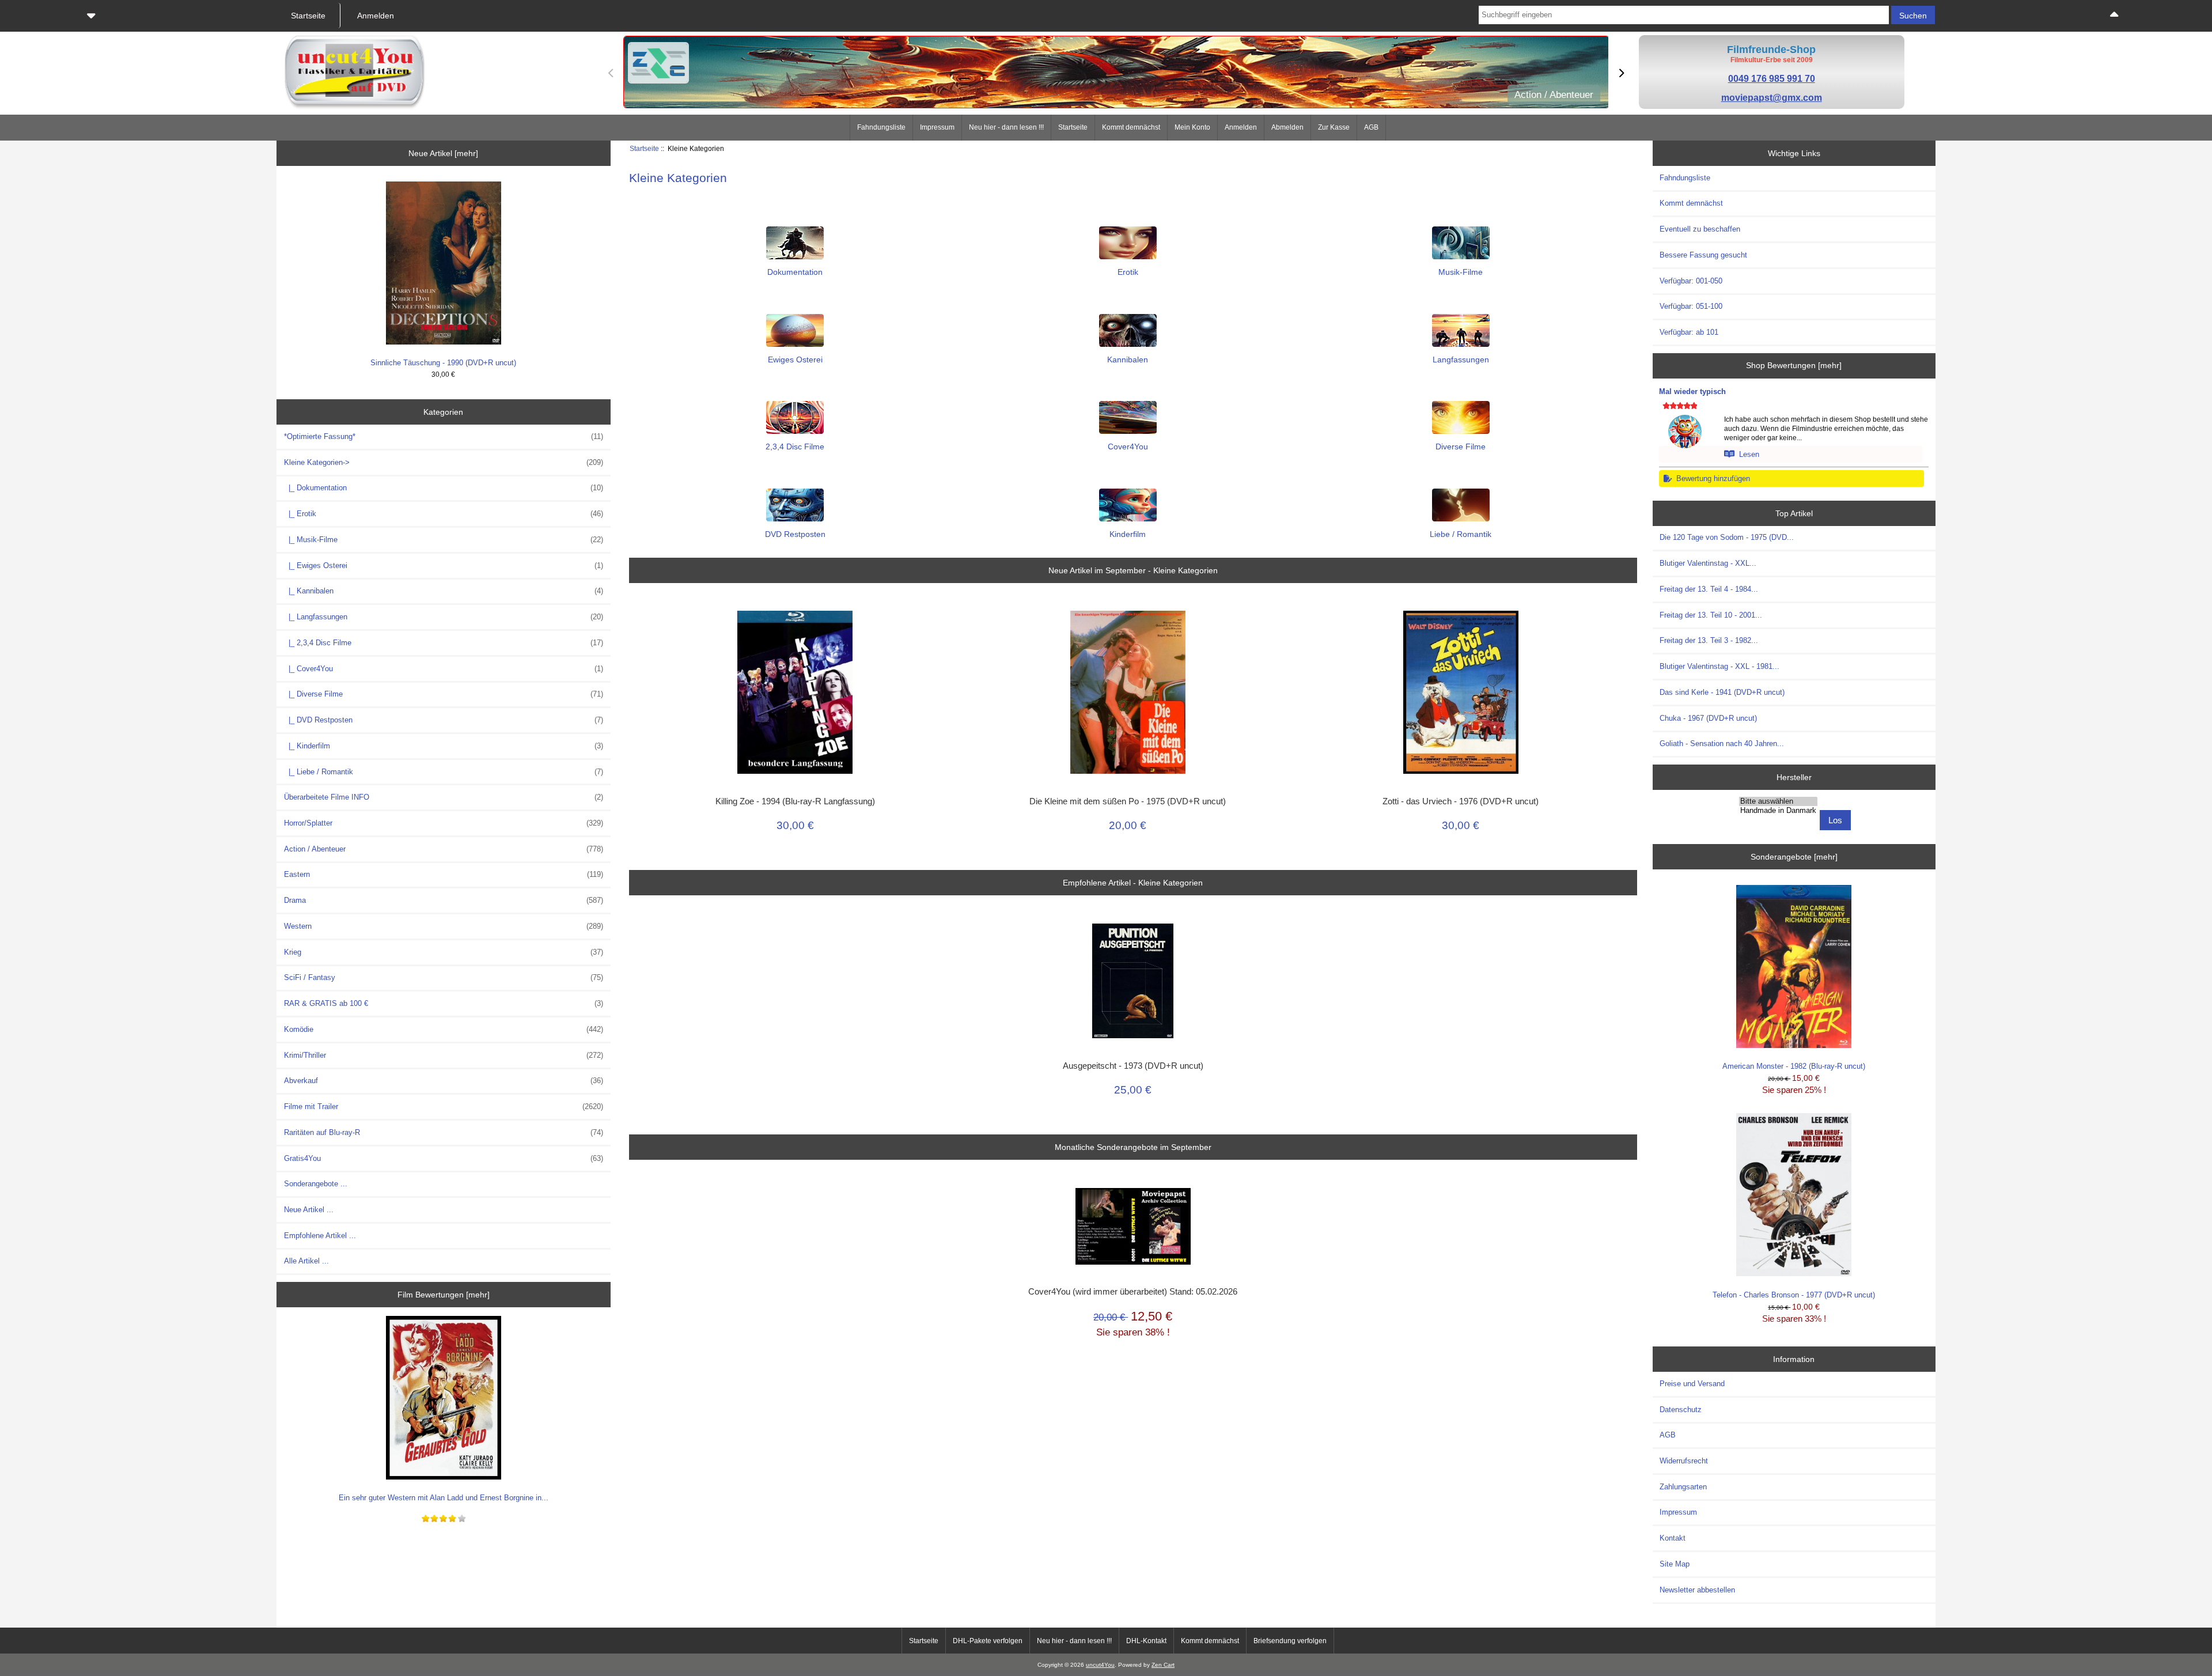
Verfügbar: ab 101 (1689, 332)
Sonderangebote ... (316, 1184)
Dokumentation (795, 272)
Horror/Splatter (444, 823)
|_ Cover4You (444, 669)
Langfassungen (1461, 360)
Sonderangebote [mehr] (1794, 857)
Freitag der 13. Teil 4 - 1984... (1709, 589)
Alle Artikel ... (306, 1261)
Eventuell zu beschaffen (1700, 229)
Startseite (1073, 127)
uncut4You (1100, 1665)
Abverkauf (444, 1081)
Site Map (1675, 1564)
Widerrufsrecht (1684, 1461)
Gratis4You (444, 1158)
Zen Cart (1163, 1665)
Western (444, 926)
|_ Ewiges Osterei (444, 565)
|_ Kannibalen (444, 591)
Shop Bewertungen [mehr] (1794, 365)
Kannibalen (1128, 360)
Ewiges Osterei (795, 360)
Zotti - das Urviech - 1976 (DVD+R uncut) (1461, 801)
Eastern (444, 874)
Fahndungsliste (881, 127)
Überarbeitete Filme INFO (444, 797)
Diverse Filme (1461, 447)
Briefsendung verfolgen (1290, 1641)
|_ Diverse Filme (444, 694)
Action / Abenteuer (444, 849)
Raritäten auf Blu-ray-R (444, 1132)
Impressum (937, 127)
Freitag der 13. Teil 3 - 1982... (1709, 640)
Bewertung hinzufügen (1711, 478)
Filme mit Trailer (444, 1106)
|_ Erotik (444, 514)
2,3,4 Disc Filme (795, 447)
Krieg (444, 952)
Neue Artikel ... (309, 1210)
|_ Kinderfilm (444, 746)
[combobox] (1683, 15)
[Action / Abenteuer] (1116, 73)
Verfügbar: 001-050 (1691, 281)
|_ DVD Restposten (444, 720)
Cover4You (1128, 447)
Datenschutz (1681, 1410)
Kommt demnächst (1131, 127)
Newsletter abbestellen (1697, 1590)
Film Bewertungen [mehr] (444, 1295)
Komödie (444, 1029)
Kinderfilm (1128, 534)
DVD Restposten (795, 534)
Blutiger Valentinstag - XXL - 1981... (1719, 666)
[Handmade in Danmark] (1778, 811)
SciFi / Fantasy (444, 977)
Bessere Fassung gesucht (1703, 255)
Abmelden (1287, 127)
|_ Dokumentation (444, 488)
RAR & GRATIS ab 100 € (444, 1003)
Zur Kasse (1334, 127)
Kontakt (1673, 1538)
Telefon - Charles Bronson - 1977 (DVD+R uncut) (1794, 1295)
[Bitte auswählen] (1778, 801)
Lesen (1747, 454)
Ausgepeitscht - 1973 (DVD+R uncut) (1133, 1066)
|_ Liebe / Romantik (444, 772)
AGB (1371, 127)
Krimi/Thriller (444, 1055)
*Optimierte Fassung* (444, 436)
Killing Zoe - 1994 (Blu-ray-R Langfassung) (795, 801)
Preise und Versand (1692, 1384)
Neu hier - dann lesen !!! (1006, 127)
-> (444, 462)
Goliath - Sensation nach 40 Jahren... (1722, 744)
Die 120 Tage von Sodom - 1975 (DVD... (1727, 537)
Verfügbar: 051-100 (1691, 306)
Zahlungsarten (1683, 1487)
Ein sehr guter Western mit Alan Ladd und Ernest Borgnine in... (444, 1498)
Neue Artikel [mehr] (443, 153)
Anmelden (1241, 127)
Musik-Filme (1461, 272)
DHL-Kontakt (1146, 1641)
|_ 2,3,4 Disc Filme (444, 643)
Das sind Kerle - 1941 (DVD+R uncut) (1722, 692)
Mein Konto (1192, 127)
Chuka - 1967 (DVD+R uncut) (1708, 718)
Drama (444, 900)
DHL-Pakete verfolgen (988, 1641)
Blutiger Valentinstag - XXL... (1708, 563)
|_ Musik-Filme (444, 540)
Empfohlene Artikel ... (320, 1236)
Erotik (1128, 272)
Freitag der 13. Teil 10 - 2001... (1711, 615)
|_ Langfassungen (444, 617)
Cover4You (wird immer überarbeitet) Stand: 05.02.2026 (1133, 1292)
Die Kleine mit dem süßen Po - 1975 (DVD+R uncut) (1128, 801)
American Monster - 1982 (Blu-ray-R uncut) (1794, 1066)
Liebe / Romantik (1461, 534)
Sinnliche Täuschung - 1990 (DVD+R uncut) (443, 363)
